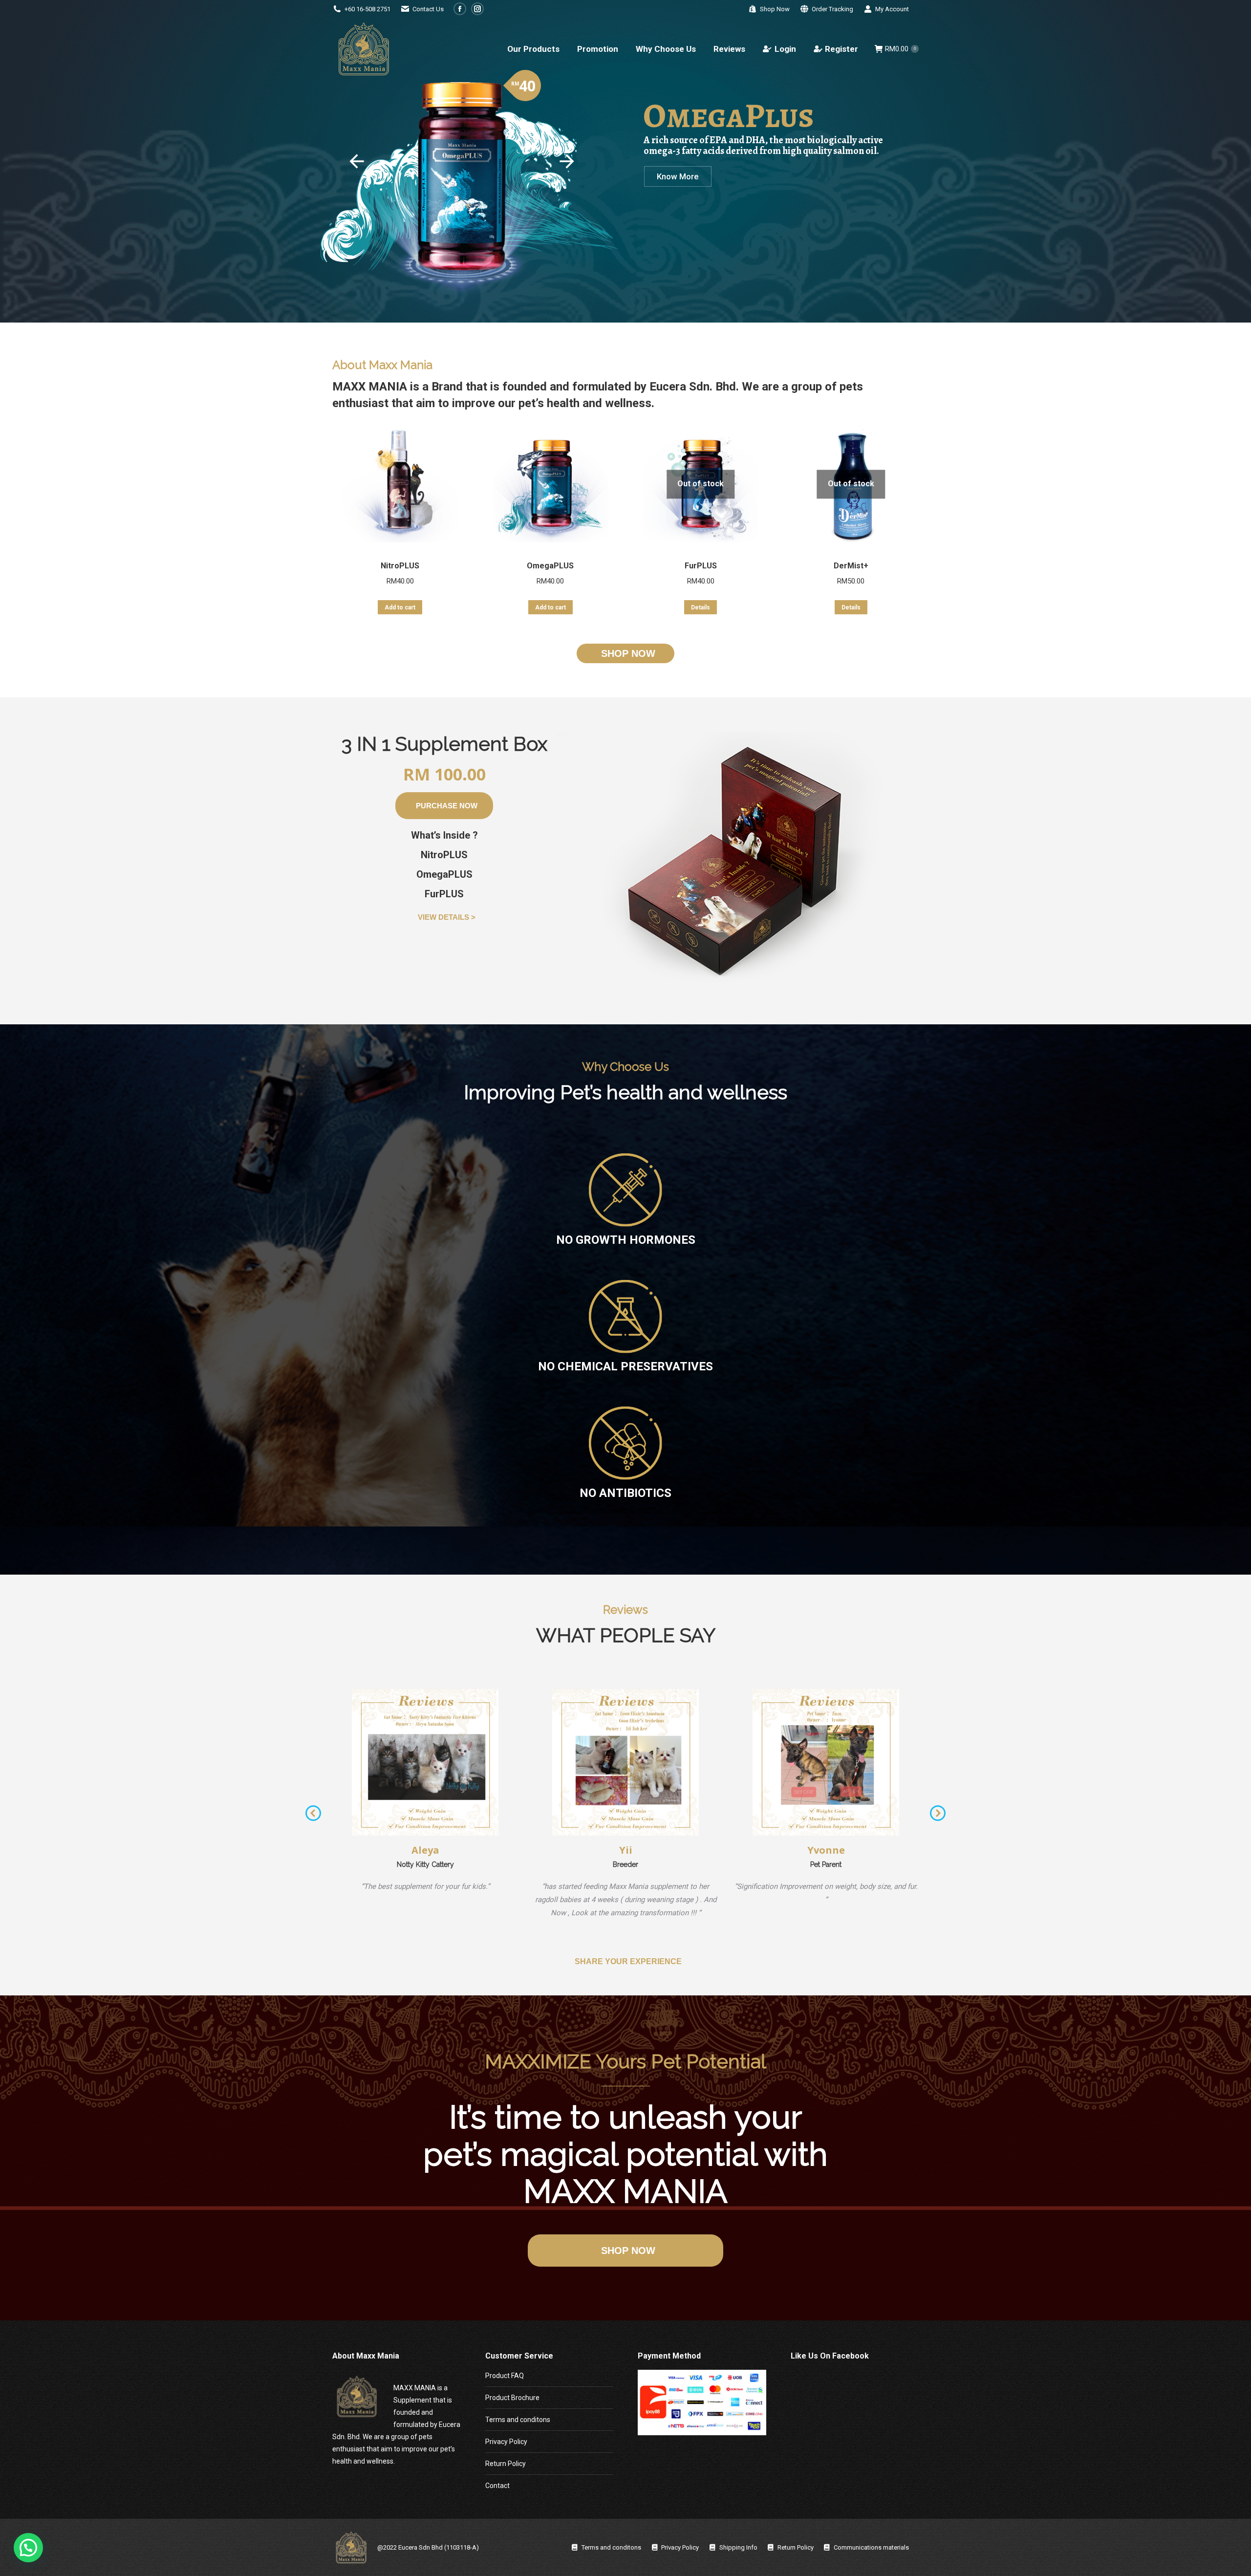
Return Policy (506, 2464)
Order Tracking (832, 9)
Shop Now (775, 9)
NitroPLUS (400, 566)
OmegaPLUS (550, 566)
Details (701, 607)
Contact (497, 2486)
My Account (892, 9)
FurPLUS (701, 566)
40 (527, 86)
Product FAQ (505, 2376)
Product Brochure (512, 2398)
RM (515, 84)
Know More (678, 176)
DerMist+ (851, 566)
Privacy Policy (506, 2442)
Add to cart (400, 607)
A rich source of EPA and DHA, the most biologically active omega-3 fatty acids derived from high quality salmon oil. (763, 146)
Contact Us (428, 9)
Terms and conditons (518, 2420)
